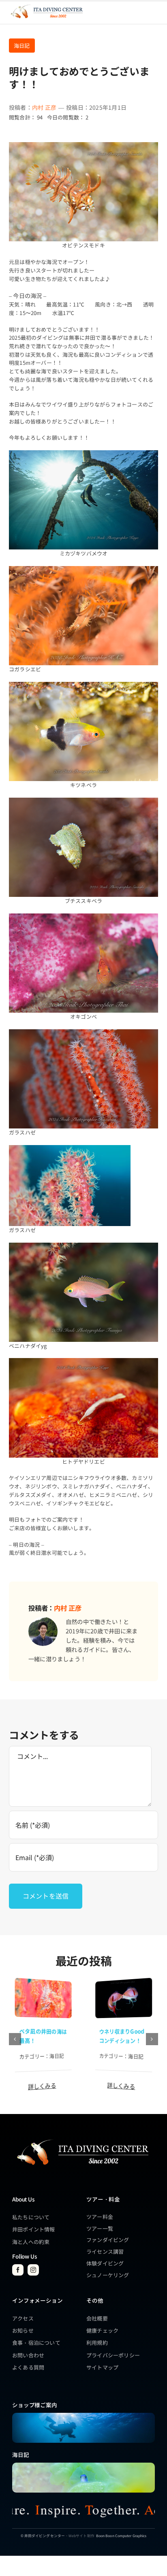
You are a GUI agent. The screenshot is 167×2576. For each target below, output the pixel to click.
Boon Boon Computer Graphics (121, 2536)
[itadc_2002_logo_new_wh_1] (82, 2139)
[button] (15, 2039)
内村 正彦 (44, 107)
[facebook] (18, 2270)
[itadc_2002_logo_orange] (46, 5)
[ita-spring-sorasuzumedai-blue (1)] (83, 2465)
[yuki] (124, 1982)
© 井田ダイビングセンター (43, 2536)
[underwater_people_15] (83, 2415)
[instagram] (33, 2270)
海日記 (22, 46)
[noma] (43, 1982)
